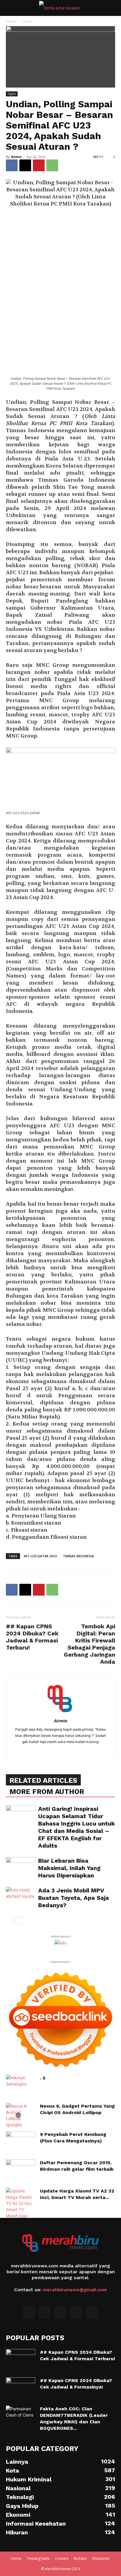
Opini (27, 21)
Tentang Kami (38, 2558)
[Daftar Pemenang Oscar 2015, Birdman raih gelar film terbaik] (21, 2166)
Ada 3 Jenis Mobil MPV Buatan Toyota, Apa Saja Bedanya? (74, 1898)
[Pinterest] (39, 165)
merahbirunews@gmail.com (75, 2290)
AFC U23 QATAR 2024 (40, 1556)
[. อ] (16, 2085)
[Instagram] (45, 2312)
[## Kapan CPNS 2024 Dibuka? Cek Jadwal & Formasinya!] (21, 2388)
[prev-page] (10, 1920)
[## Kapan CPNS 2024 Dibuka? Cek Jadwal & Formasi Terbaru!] (21, 2359)
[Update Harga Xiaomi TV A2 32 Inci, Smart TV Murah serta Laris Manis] (21, 2206)
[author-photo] (60, 1712)
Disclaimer (101, 2558)
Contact (62, 2558)
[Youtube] (92, 2312)
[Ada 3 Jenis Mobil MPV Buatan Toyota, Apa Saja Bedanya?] (21, 1897)
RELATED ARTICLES (43, 1780)
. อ (43, 2078)
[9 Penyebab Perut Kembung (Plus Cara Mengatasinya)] (21, 2142)
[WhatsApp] (52, 165)
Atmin (16, 157)
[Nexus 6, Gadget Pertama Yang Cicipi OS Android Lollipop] (18, 2115)
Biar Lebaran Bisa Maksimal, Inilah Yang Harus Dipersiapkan (69, 1868)
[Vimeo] (76, 2312)
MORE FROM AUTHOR (47, 1792)
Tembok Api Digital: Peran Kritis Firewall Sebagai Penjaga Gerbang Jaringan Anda (89, 1644)
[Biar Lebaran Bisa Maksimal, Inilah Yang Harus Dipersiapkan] (21, 1867)
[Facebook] (12, 165)
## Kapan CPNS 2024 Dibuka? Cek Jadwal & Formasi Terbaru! (32, 1637)
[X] (25, 165)
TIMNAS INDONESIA (78, 1556)
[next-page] (19, 1920)
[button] (10, 8)
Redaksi (80, 2558)
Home (11, 21)
